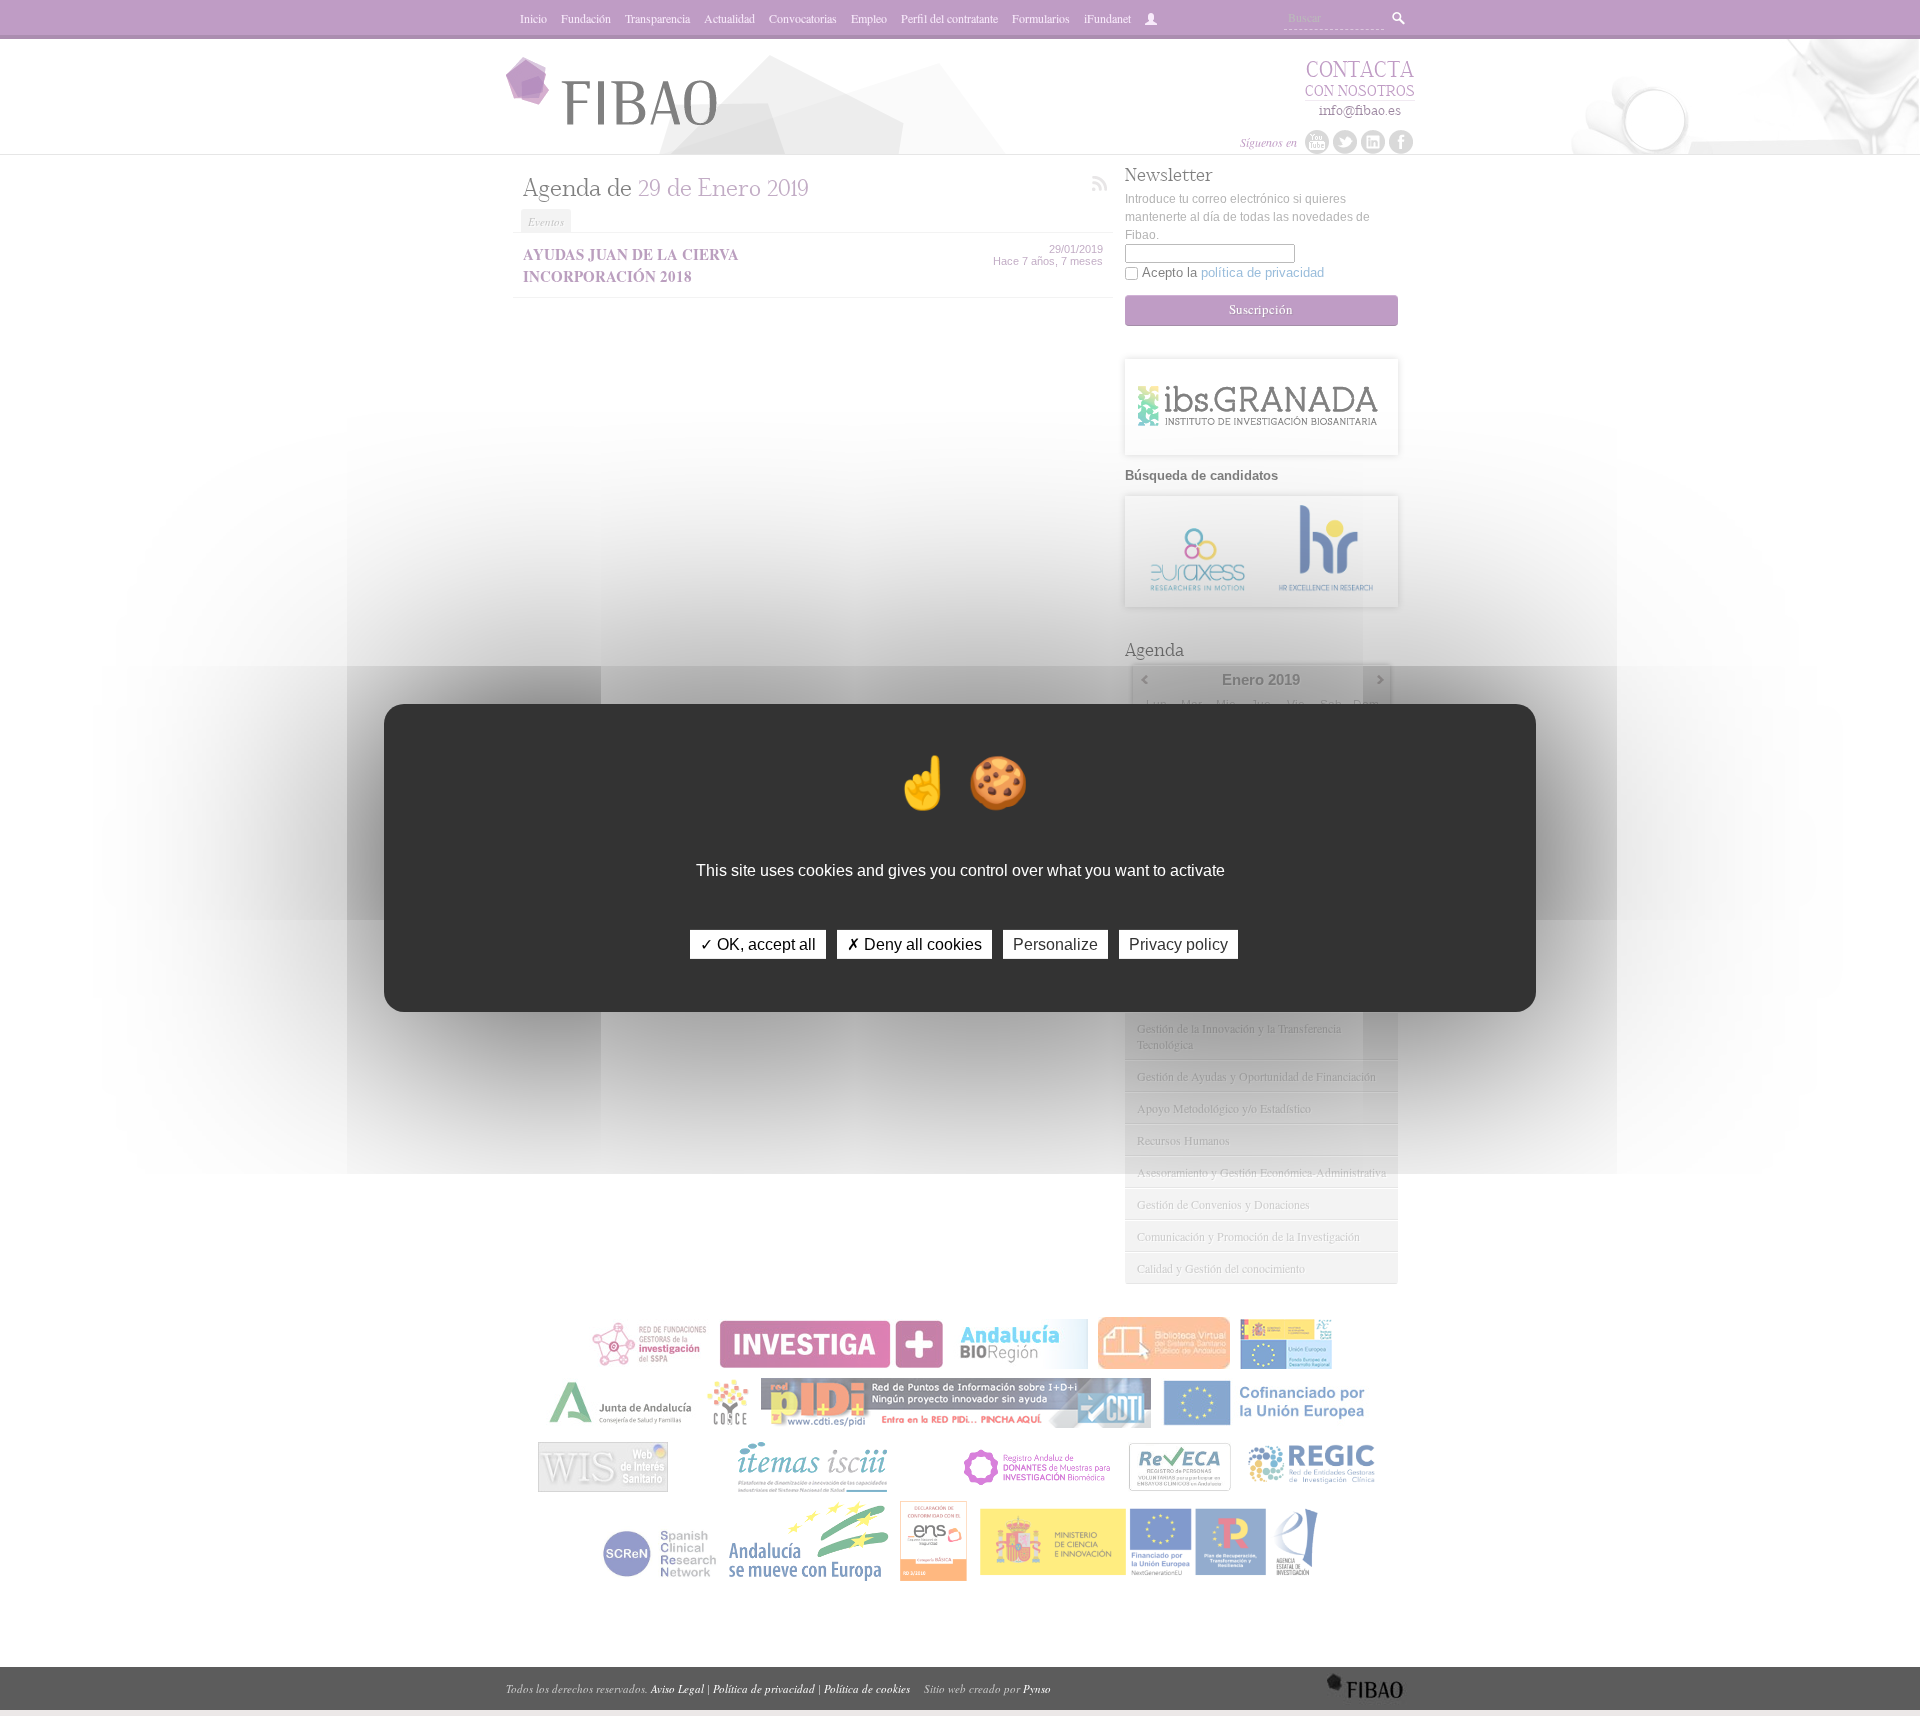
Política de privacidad (764, 1688)
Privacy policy (1178, 944)
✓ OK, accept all (758, 944)
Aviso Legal (677, 1688)
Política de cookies (867, 1688)
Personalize (1055, 944)
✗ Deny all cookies (914, 944)
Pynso (1037, 1688)
